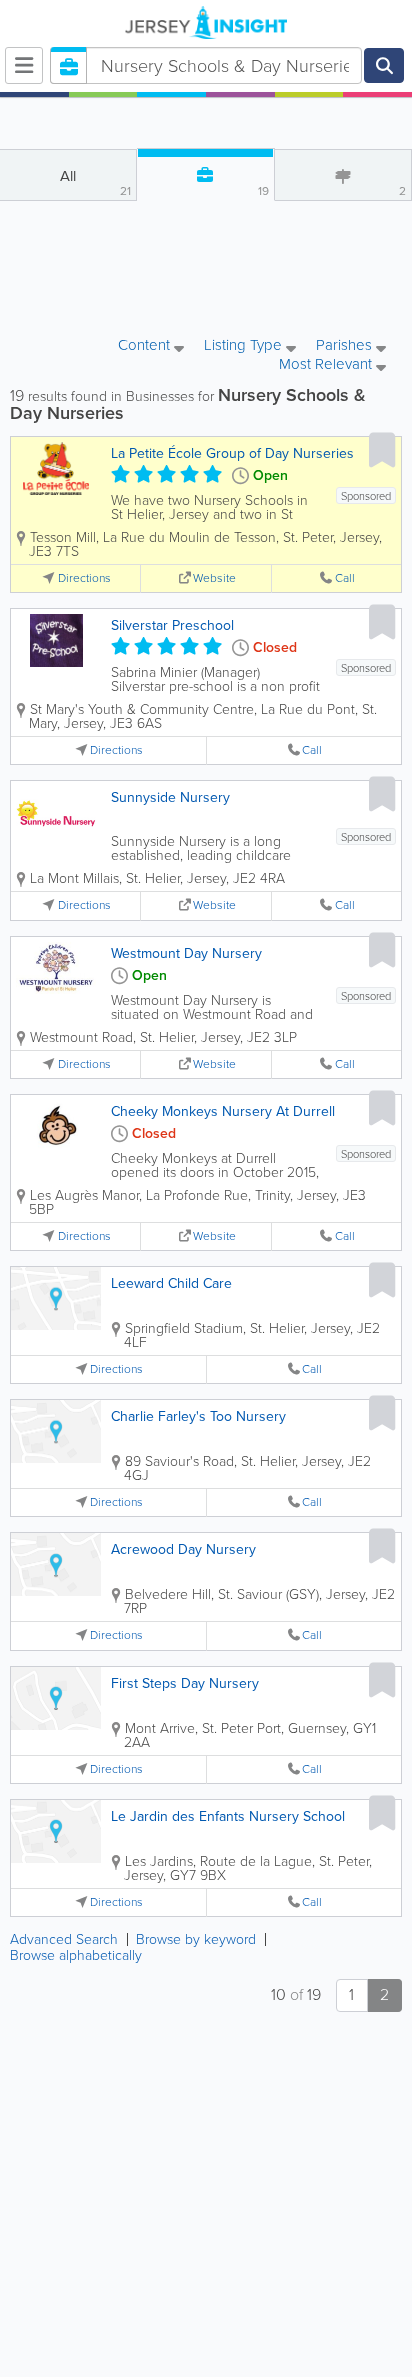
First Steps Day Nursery (185, 1683)
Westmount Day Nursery (186, 953)
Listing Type (245, 346)
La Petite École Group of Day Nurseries (232, 453)
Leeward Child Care (171, 1283)
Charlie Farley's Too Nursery (198, 1416)
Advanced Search (64, 1939)
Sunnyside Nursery (170, 797)
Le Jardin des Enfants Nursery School (228, 1816)
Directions (84, 578)
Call (345, 578)
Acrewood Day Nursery (183, 1549)
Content (146, 346)
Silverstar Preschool (172, 625)
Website (214, 578)
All (95, 182)
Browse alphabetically (76, 1955)
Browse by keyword (196, 1939)
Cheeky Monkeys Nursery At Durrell (223, 1111)
